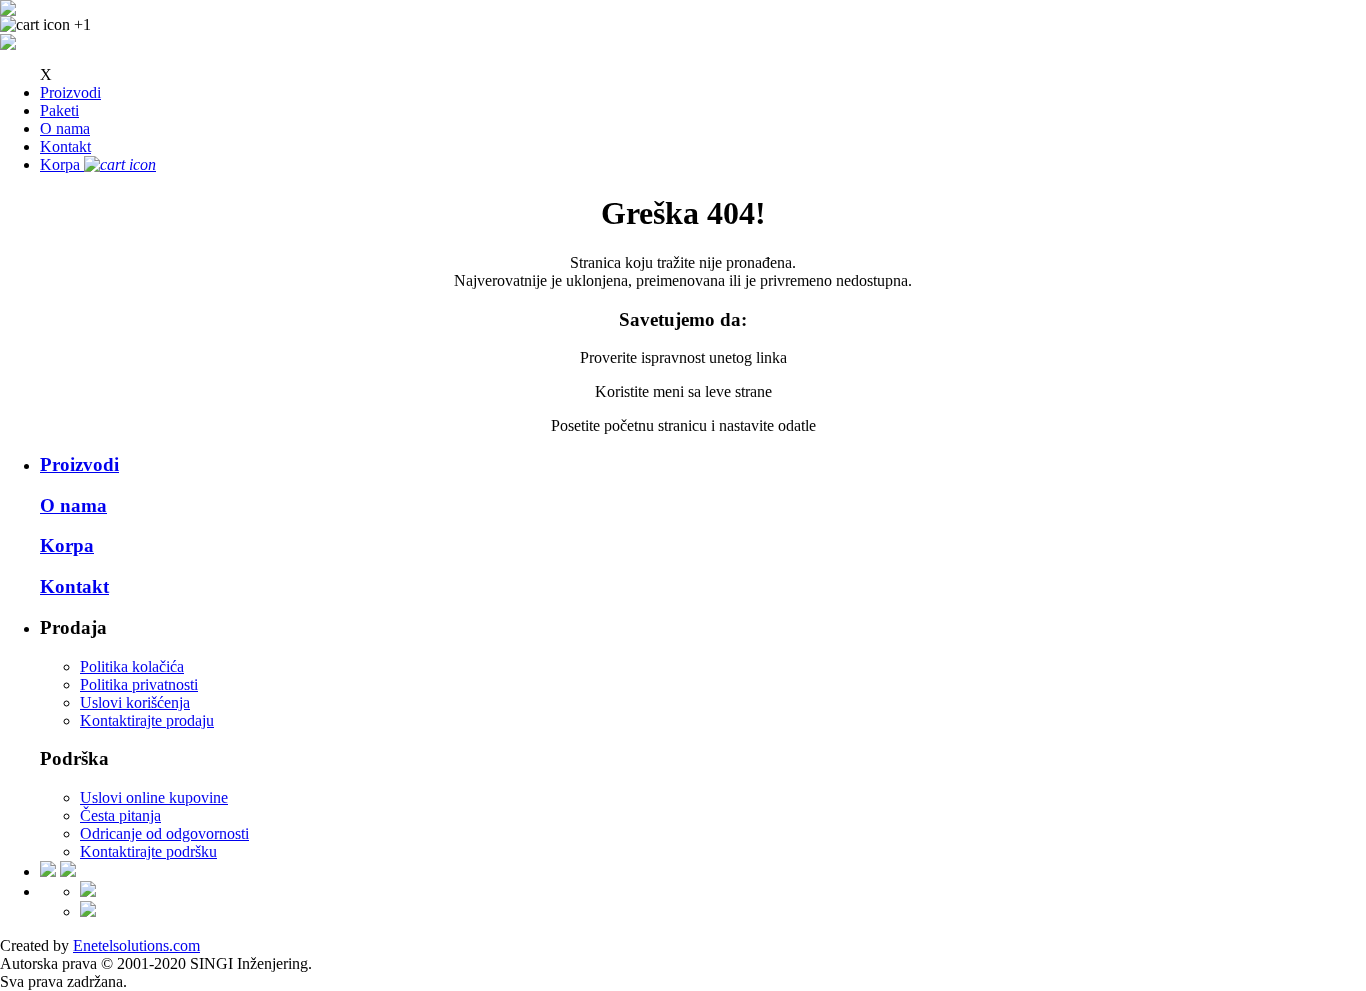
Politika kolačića (132, 666)
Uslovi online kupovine (154, 797)
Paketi (59, 110)
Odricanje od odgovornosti (164, 833)
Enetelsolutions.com (136, 945)
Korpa (67, 545)
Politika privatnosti (139, 684)
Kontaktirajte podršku (148, 851)
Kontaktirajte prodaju (147, 720)
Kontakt (65, 146)
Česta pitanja (120, 815)
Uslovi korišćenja (135, 702)
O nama (65, 128)
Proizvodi (70, 92)
